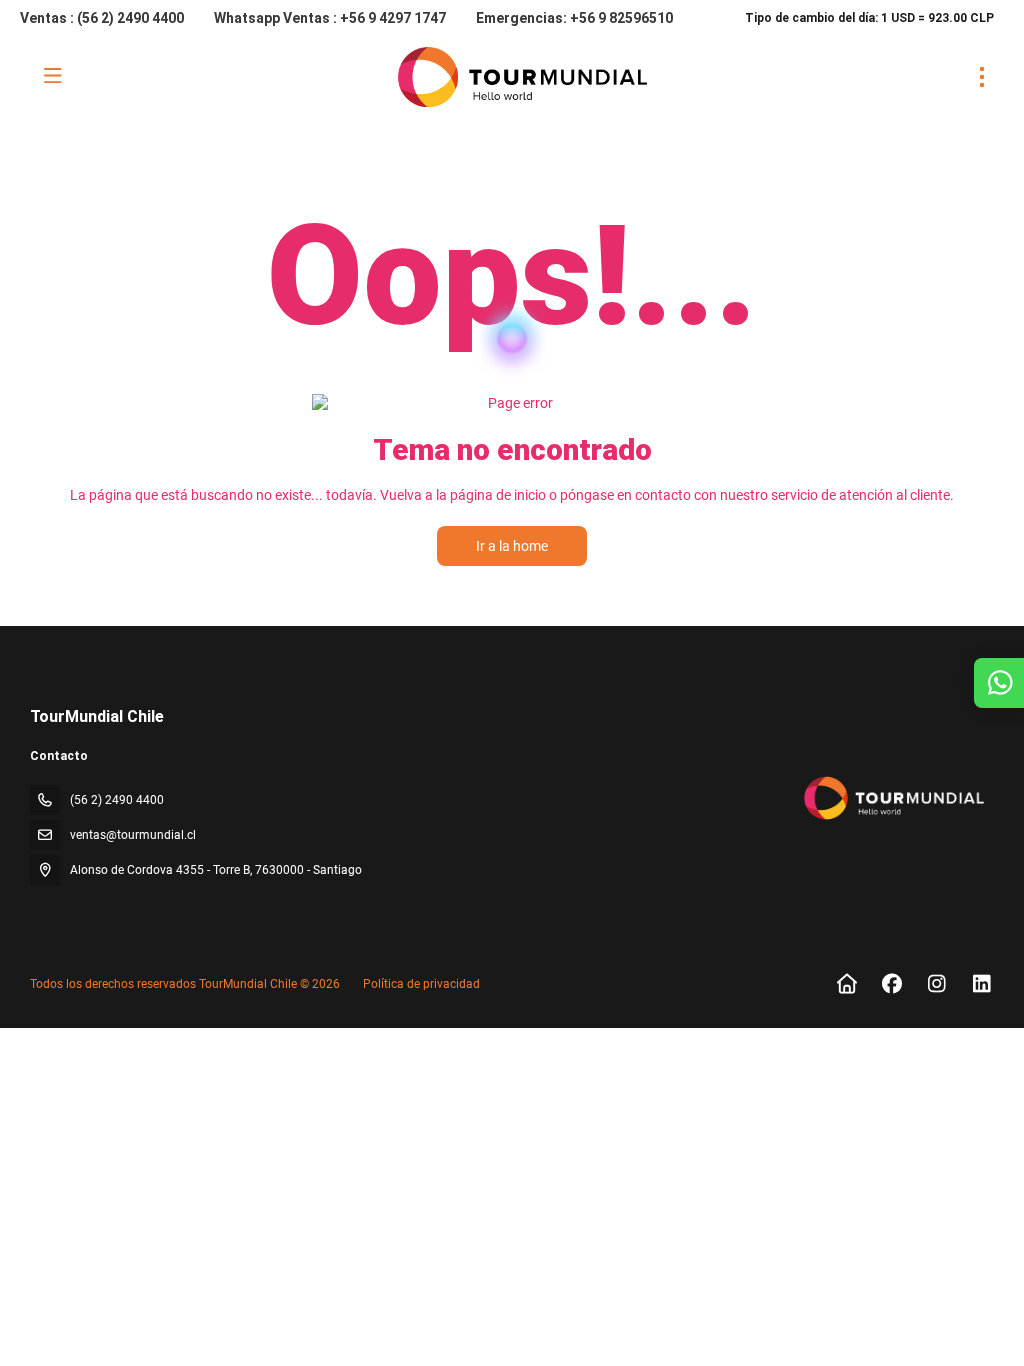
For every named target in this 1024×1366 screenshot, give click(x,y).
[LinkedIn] (981, 984)
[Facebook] (891, 984)
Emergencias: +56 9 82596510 (574, 18)
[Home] (846, 984)
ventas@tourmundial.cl (133, 835)
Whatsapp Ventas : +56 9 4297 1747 (330, 18)
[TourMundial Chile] (892, 798)
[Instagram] (936, 984)
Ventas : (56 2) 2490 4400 (102, 18)
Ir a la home (512, 546)
